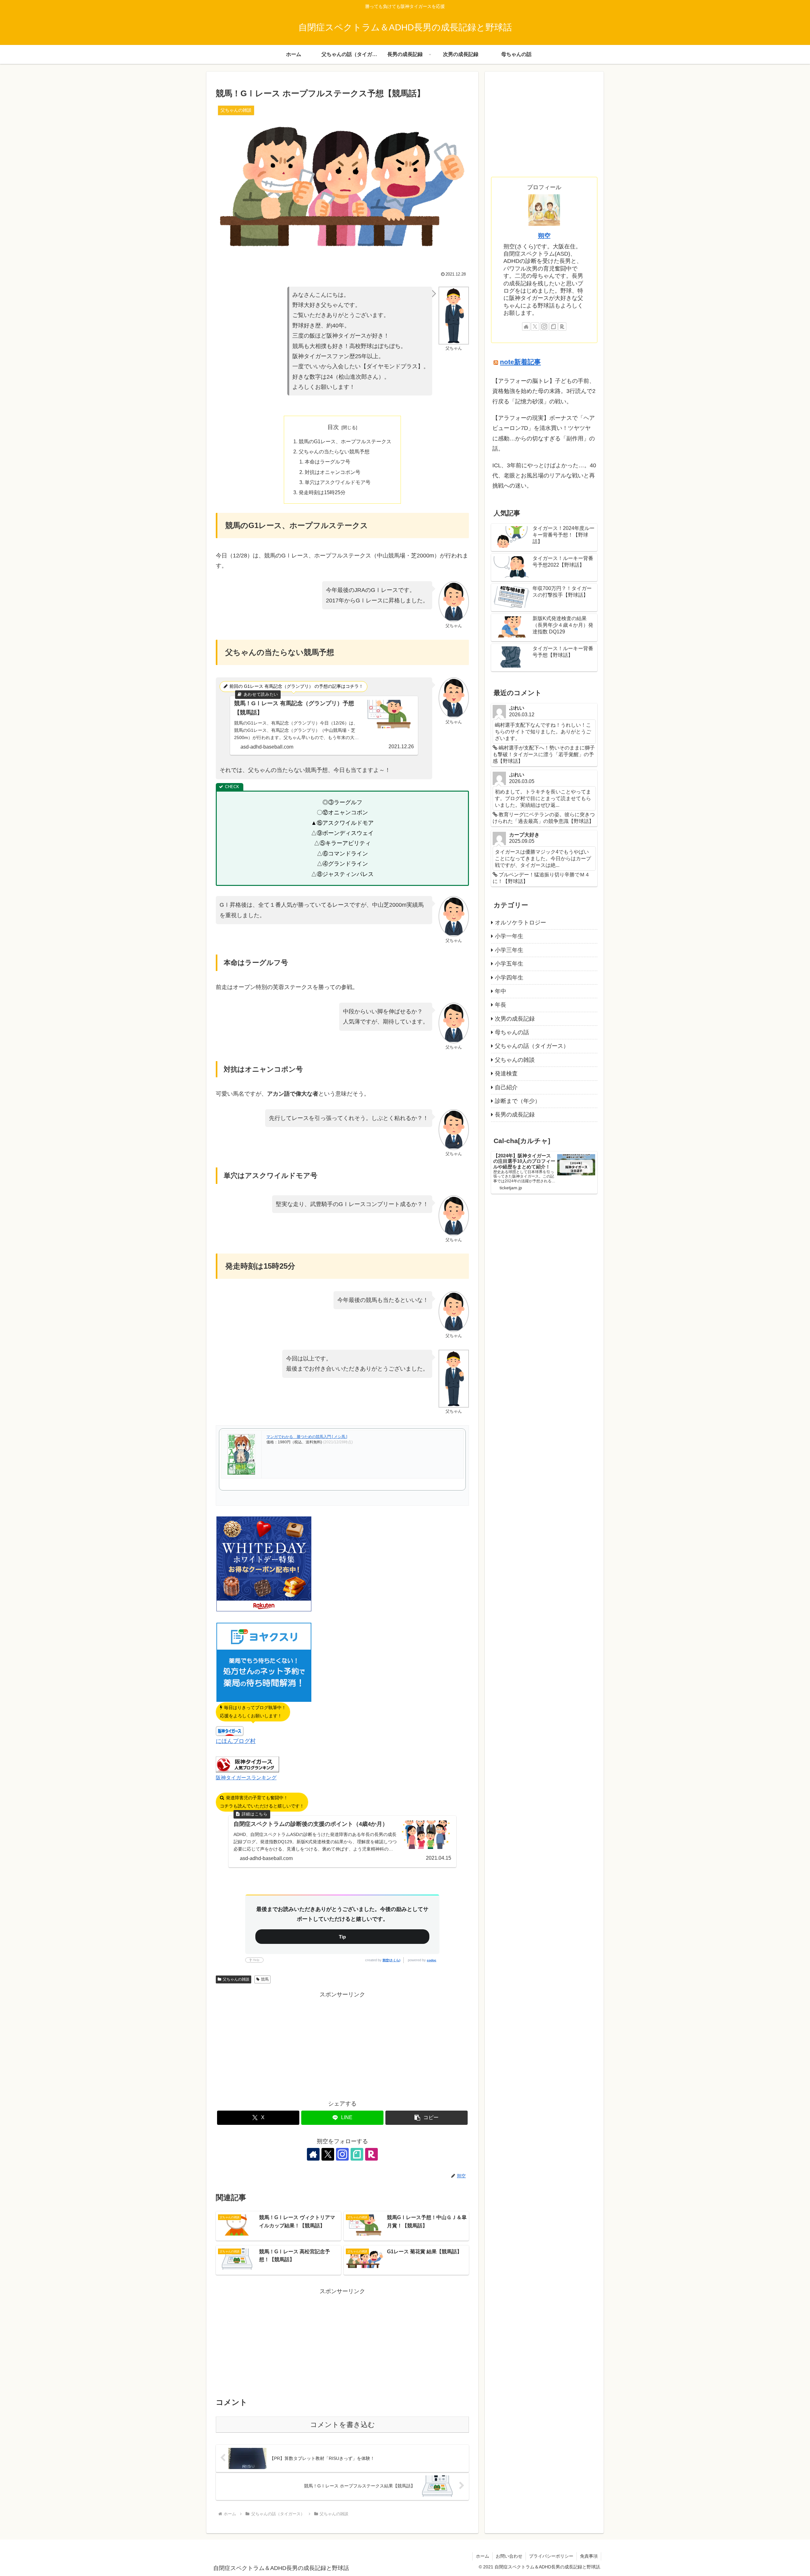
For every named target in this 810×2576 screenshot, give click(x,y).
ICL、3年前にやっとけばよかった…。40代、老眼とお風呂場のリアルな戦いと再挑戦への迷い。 (544, 476)
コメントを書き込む (343, 2425)
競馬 (265, 1979)
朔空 (544, 236)
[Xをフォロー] (328, 2154)
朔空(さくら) (391, 1960)
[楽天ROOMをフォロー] (371, 2154)
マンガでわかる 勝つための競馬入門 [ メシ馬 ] (307, 1437)
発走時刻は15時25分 (322, 492)
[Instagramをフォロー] (342, 2154)
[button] (427, 2118)
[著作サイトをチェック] (313, 2154)
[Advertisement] (342, 2044)
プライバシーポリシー (551, 2556)
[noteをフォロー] (357, 2154)
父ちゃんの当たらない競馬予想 (334, 451)
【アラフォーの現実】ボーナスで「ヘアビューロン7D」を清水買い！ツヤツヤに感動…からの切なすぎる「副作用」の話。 (544, 433)
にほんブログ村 (236, 1741)
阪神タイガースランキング (246, 1777)
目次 (333, 427)
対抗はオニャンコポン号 (333, 472)
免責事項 (589, 2556)
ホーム (483, 2556)
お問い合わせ (509, 2556)
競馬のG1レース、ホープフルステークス (345, 441)
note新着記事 (520, 362)
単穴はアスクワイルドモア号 (338, 482)
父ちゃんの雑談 (236, 1979)
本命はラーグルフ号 (327, 462)
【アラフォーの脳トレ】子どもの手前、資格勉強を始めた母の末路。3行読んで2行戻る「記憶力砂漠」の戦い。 (544, 391)
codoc (432, 1960)
